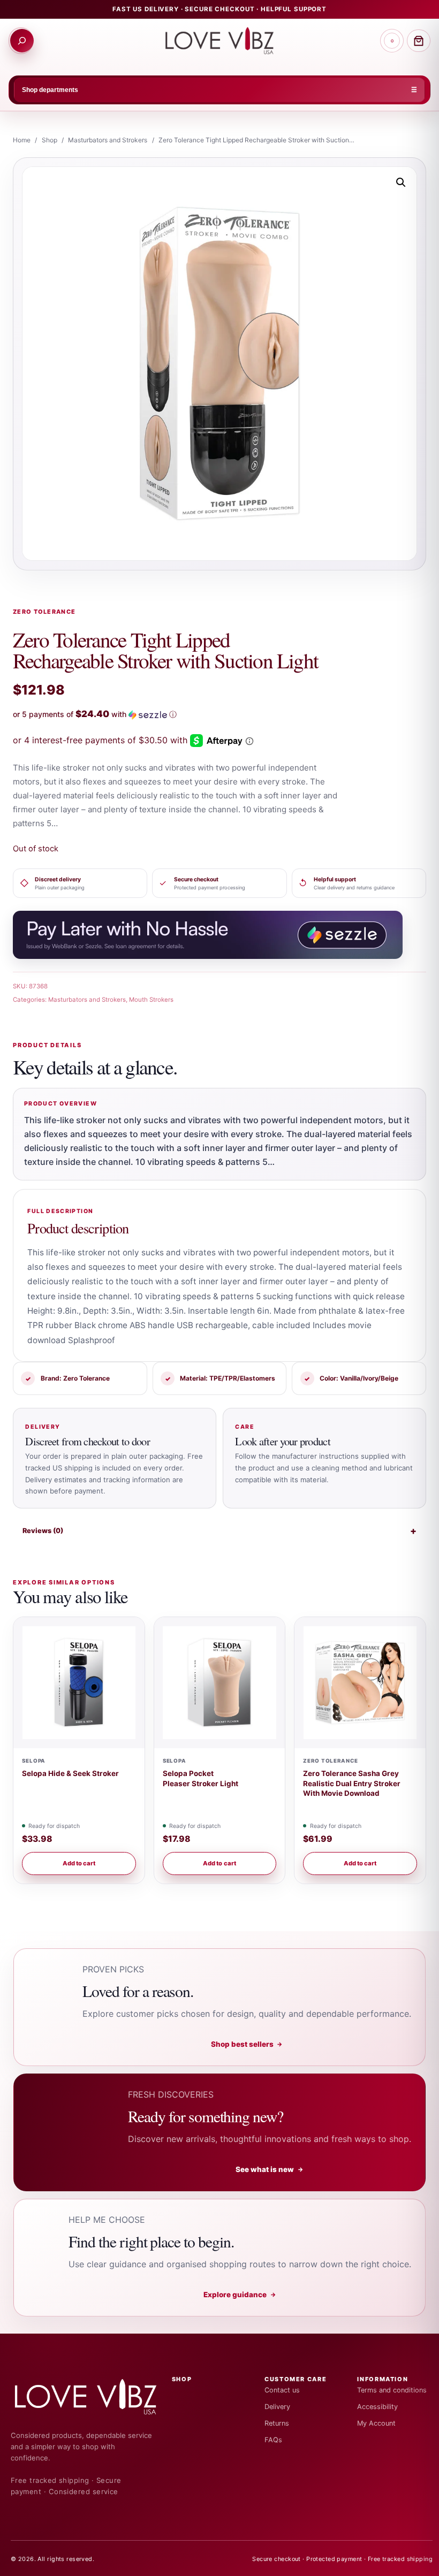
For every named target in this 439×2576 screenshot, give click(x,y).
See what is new (270, 2169)
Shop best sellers (247, 2044)
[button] (401, 182)
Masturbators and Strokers (108, 140)
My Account (376, 2423)
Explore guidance (240, 2295)
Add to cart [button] (79, 1863)
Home (22, 140)
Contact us (282, 2390)
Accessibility (377, 2407)
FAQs (273, 2440)
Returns (277, 2423)
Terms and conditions (392, 2390)
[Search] (22, 41)
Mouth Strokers (151, 1000)
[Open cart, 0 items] (419, 41)
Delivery (277, 2407)
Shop (50, 140)
